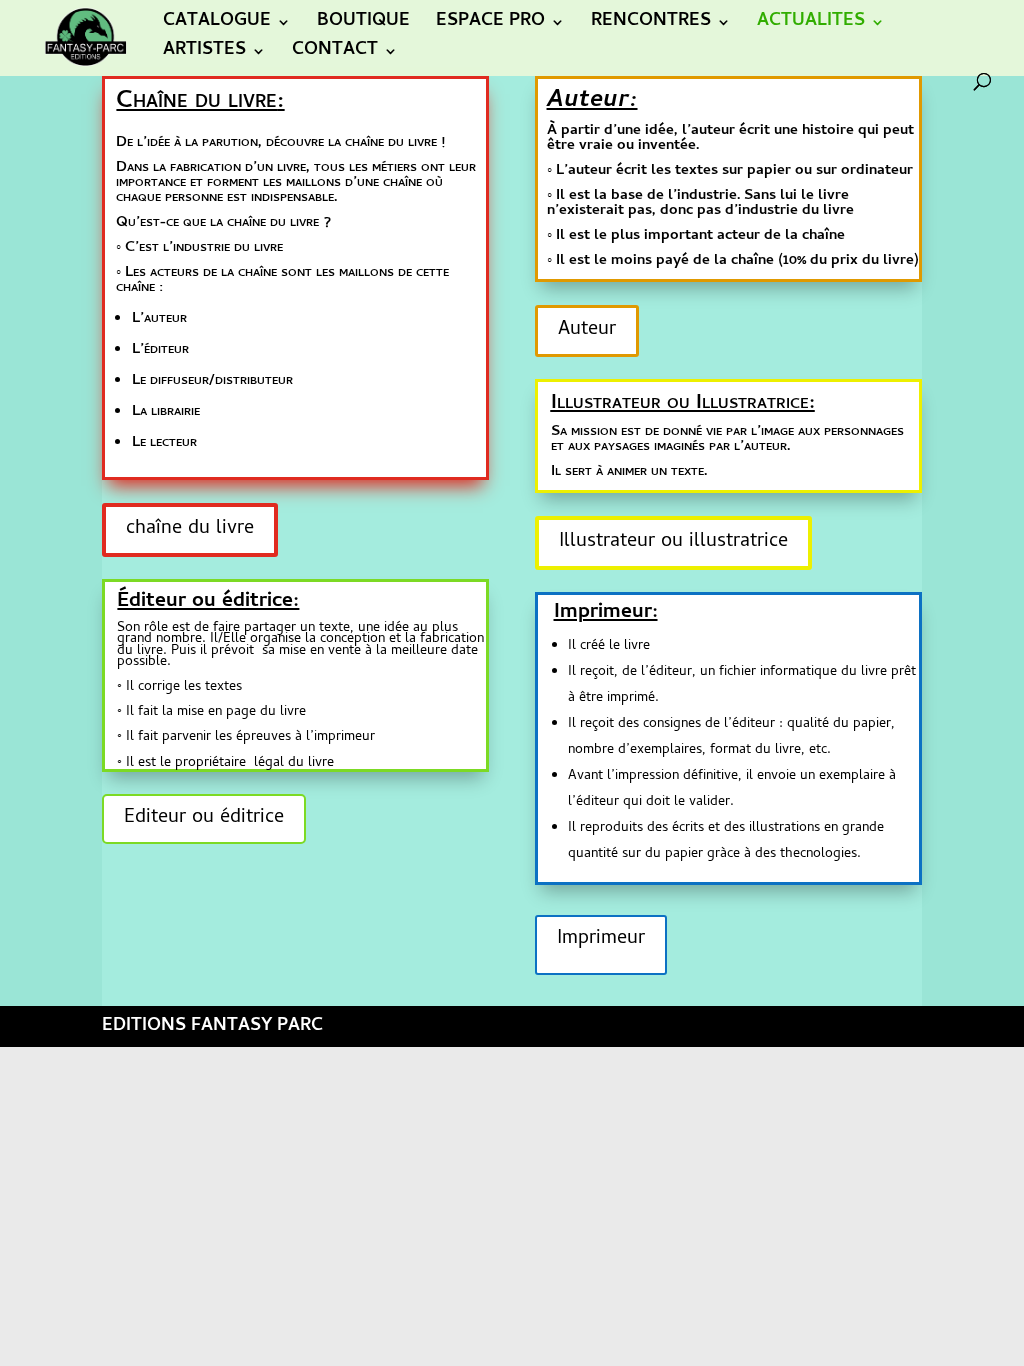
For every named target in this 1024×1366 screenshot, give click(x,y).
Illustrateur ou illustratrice (673, 542)
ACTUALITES (811, 25)
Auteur (587, 330)
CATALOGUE (217, 25)
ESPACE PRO (490, 25)
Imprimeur (601, 939)
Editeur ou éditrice (204, 818)
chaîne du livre (190, 529)
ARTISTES (204, 54)
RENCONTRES (651, 25)
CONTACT (335, 54)
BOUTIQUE (363, 25)
